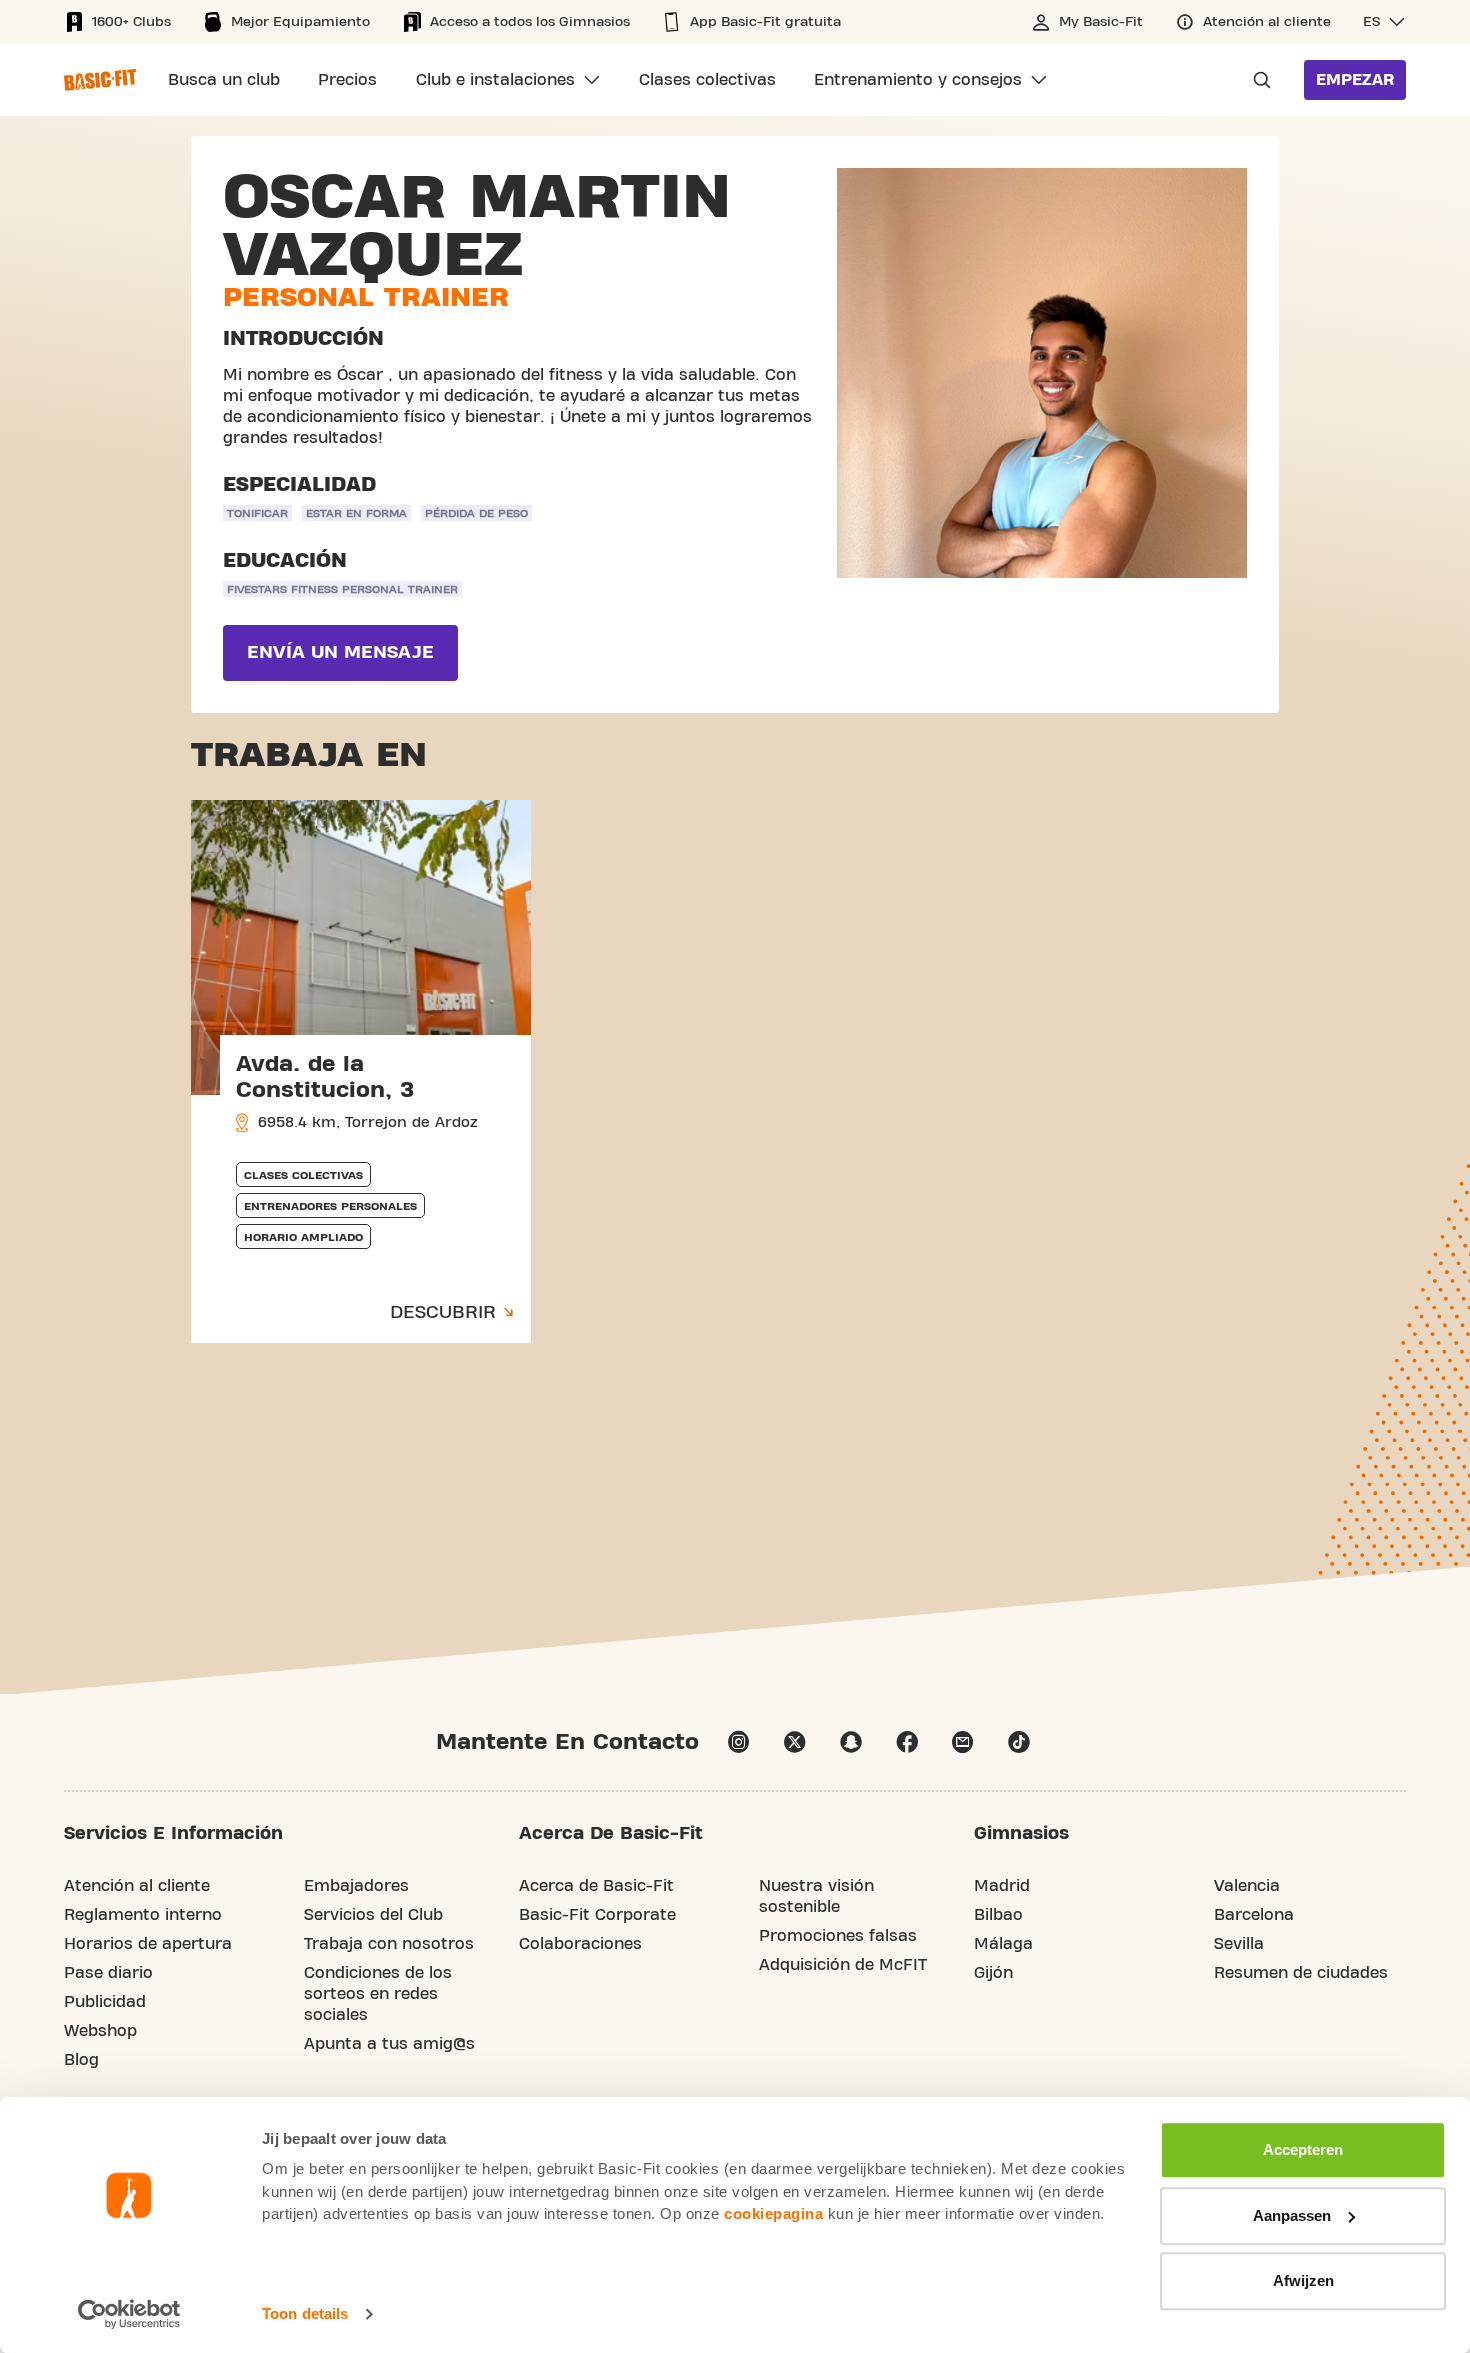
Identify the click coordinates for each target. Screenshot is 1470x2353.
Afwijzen (1303, 2280)
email (963, 1742)
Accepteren (1303, 2149)
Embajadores (356, 1886)
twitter (795, 1742)
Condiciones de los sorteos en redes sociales (378, 1994)
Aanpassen (1292, 2215)
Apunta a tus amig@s (389, 2044)
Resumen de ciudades (1301, 1973)
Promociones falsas (838, 1936)
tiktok (1019, 1742)
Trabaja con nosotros (389, 1944)
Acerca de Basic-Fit (596, 1886)
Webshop (100, 2031)
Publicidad (105, 2002)
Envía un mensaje (340, 652)
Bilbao (998, 1915)
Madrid (1002, 1886)
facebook (907, 1742)
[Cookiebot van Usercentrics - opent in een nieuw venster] (129, 2314)
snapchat (851, 1742)
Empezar (1355, 80)
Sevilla (1239, 1944)
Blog (81, 2060)
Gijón (993, 1973)
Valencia (1247, 1886)
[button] (1384, 22)
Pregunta (1256, 80)
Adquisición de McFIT (843, 1965)
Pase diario (108, 1973)
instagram (739, 1742)
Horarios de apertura (148, 1944)
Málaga (1003, 1944)
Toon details (305, 2313)
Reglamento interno (143, 1915)
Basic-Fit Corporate (597, 1915)
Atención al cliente (137, 1886)
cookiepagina (773, 2213)
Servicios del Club (373, 1915)
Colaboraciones (580, 1944)
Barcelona (1254, 1915)
